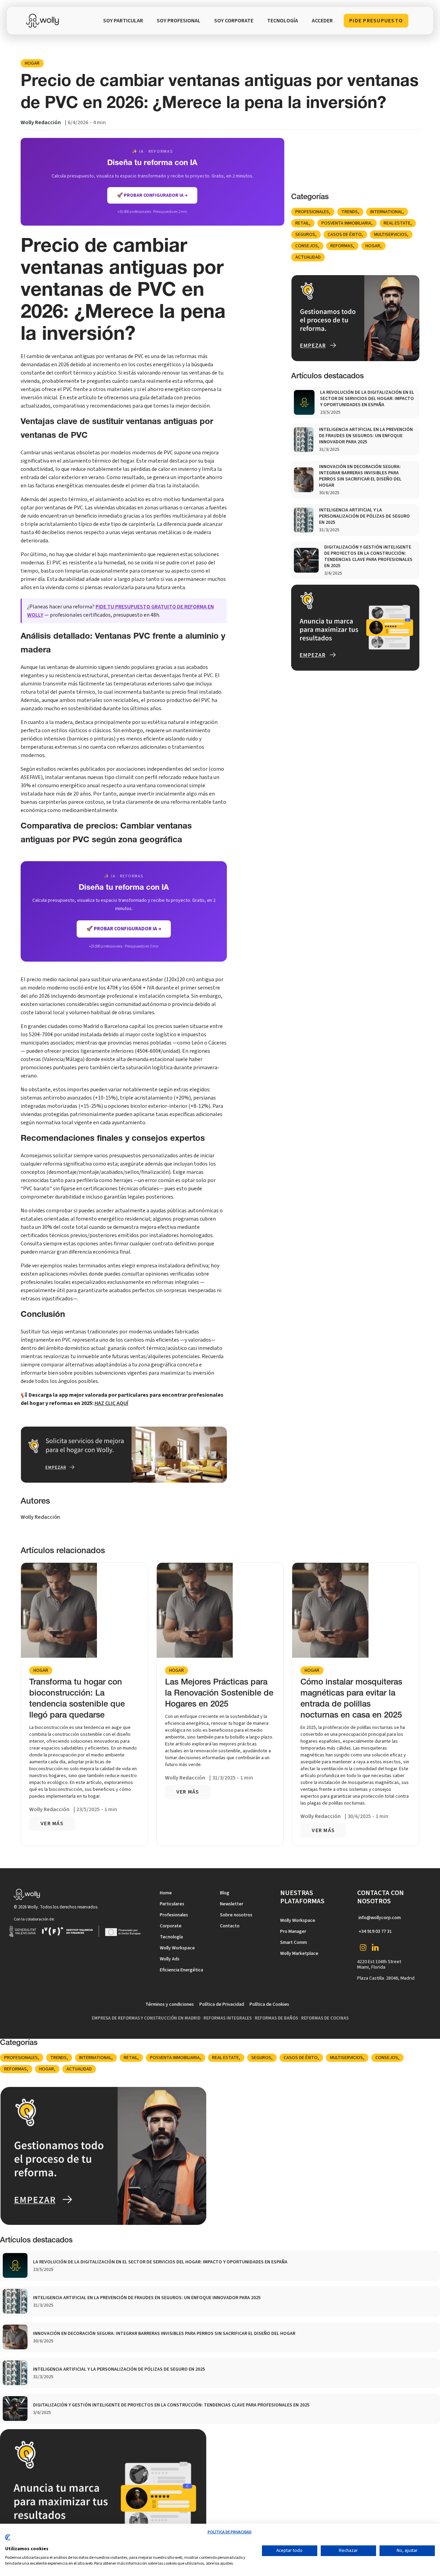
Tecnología (171, 1937)
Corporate (171, 1926)
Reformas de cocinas (325, 2018)
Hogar (32, 63)
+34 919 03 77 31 (375, 1931)
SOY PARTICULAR (123, 21)
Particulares (172, 1904)
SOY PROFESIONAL (179, 21)
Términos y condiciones (170, 2004)
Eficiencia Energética (181, 1970)
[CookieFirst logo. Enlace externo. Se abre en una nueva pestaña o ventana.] (8, 2540)
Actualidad (308, 257)
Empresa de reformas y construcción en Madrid (146, 2018)
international (386, 212)
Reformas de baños (276, 2018)
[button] (283, 21)
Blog (225, 1893)
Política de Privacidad (222, 2004)
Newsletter (232, 1904)
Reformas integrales (228, 2018)
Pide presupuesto (376, 21)
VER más (52, 1823)
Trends (350, 212)
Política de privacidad (230, 2532)
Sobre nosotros (236, 1915)
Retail (302, 223)
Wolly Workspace (177, 1948)
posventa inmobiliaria (346, 223)
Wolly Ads (170, 1959)
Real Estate (397, 223)
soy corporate (234, 21)
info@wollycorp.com (380, 1918)
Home (166, 1893)
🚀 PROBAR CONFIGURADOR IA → (152, 195)
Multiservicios (390, 235)
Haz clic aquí (111, 1403)
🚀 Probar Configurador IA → (124, 929)
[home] (44, 21)
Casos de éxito (345, 235)
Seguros (305, 235)
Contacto (230, 1926)
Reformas (342, 246)
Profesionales (312, 212)
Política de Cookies (269, 2004)
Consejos (307, 246)
